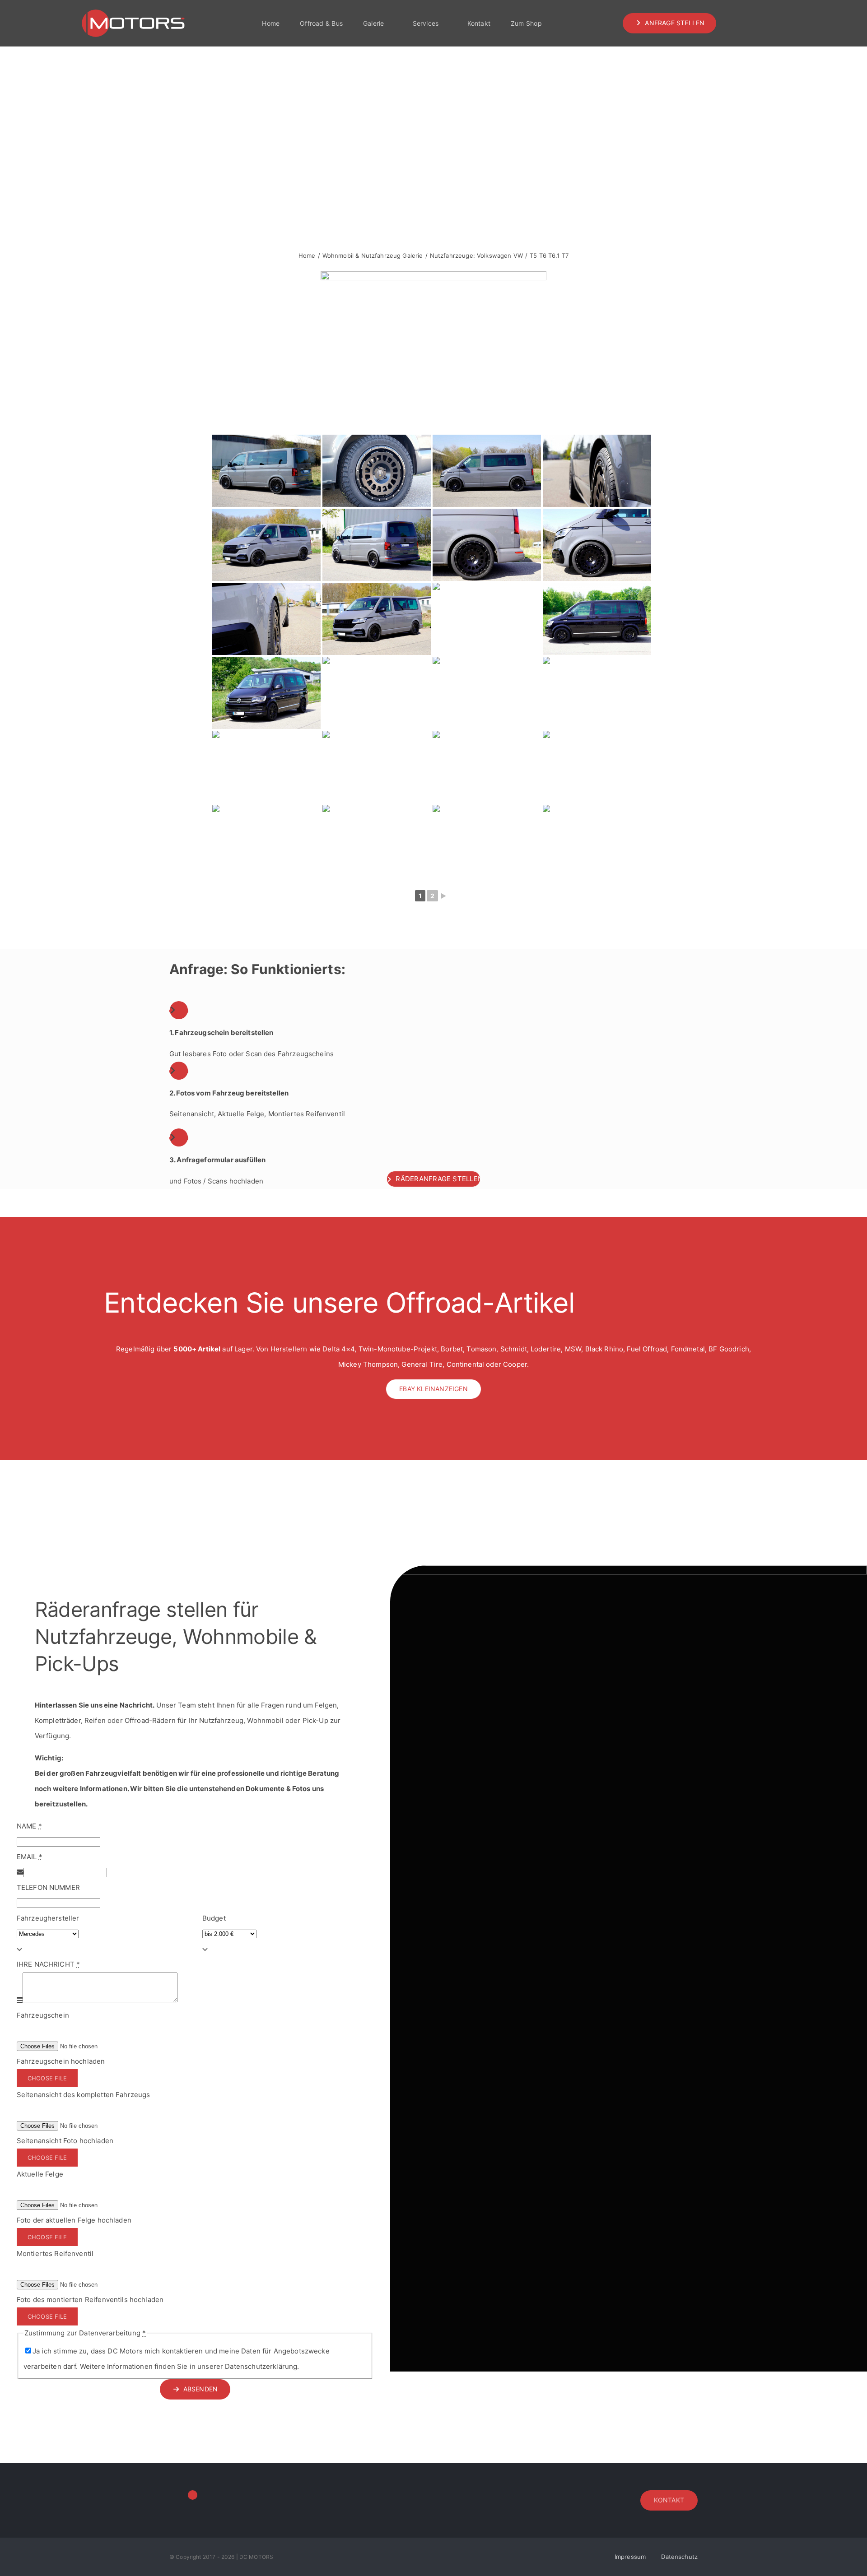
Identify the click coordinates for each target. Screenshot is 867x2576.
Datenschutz (679, 2557)
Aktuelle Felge (40, 2174)
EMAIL (30, 1857)
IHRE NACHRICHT (48, 1964)
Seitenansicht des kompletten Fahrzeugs (84, 2095)
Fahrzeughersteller (48, 1918)
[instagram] (741, 23)
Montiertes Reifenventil (55, 2253)
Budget (214, 1918)
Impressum (630, 2557)
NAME (29, 1826)
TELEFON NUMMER (48, 1887)
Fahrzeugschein (43, 2015)
